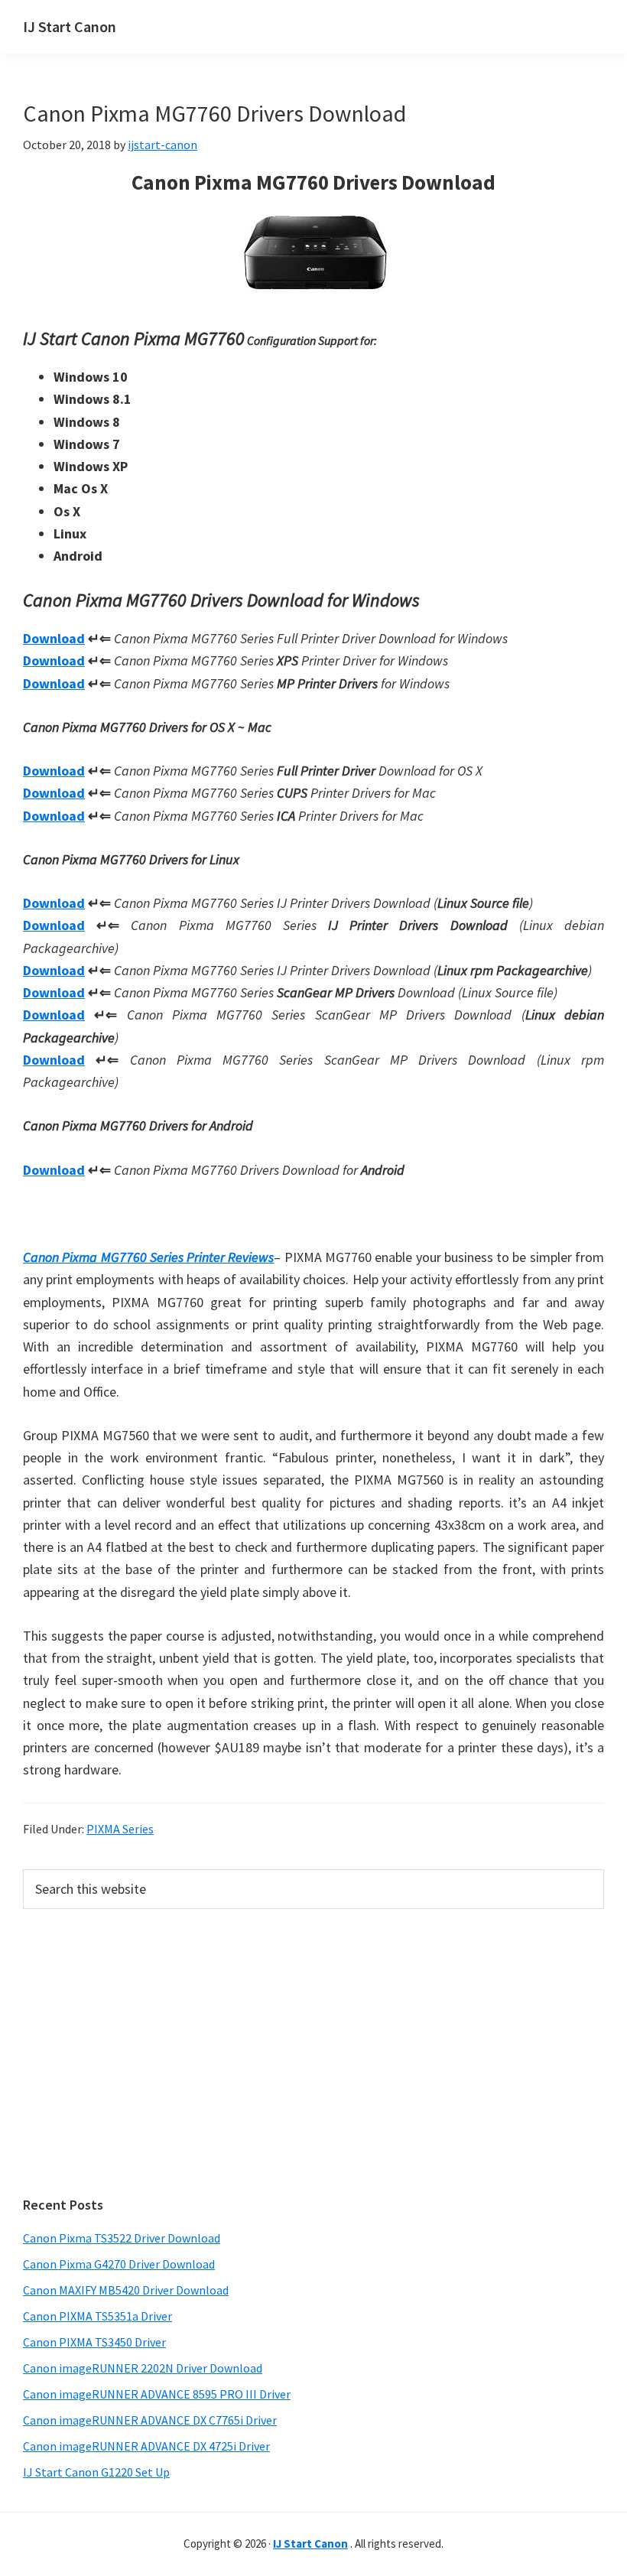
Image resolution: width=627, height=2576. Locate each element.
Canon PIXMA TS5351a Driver (97, 2316)
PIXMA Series (120, 1829)
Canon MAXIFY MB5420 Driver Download (126, 2290)
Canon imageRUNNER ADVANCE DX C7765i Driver (150, 2420)
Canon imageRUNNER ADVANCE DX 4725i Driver (146, 2446)
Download (54, 638)
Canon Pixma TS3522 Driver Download (122, 2238)
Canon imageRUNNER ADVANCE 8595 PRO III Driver (157, 2394)
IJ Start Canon (70, 26)
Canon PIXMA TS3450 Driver (94, 2342)
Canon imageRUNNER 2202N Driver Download (143, 2368)
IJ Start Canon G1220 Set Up (96, 2472)
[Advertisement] (313, 2053)
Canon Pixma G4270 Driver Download (119, 2264)
